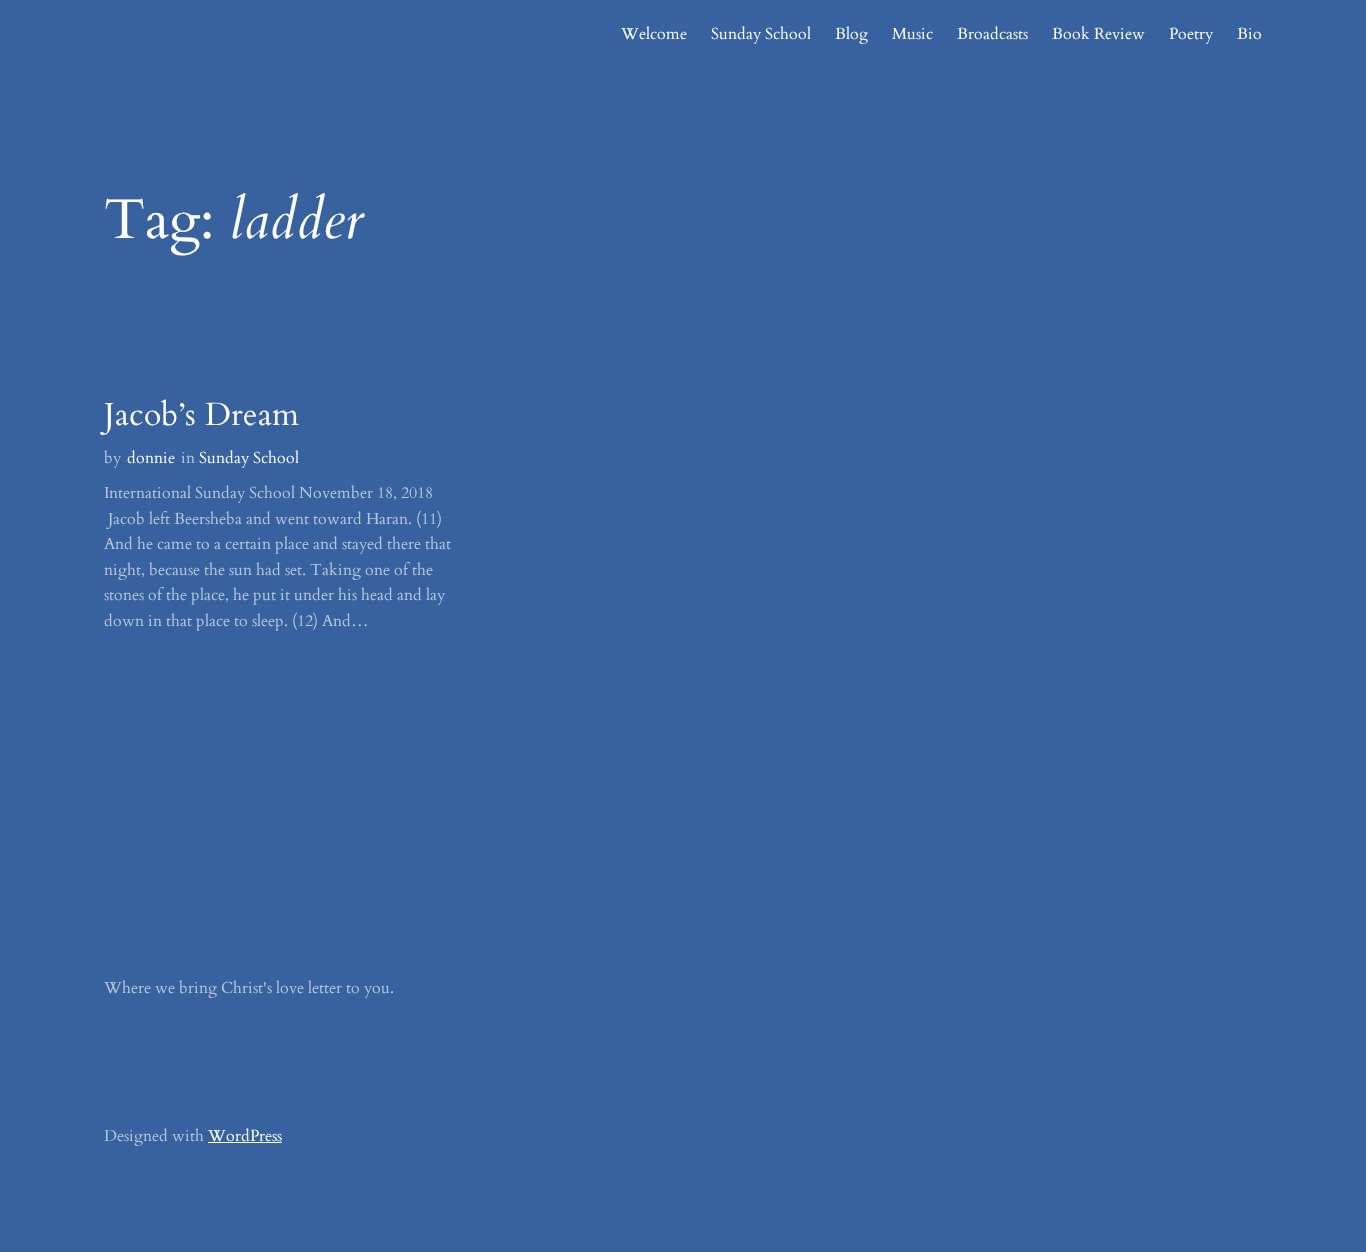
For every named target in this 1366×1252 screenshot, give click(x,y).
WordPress (245, 1136)
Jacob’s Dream (201, 415)
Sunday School (249, 458)
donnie (151, 458)
